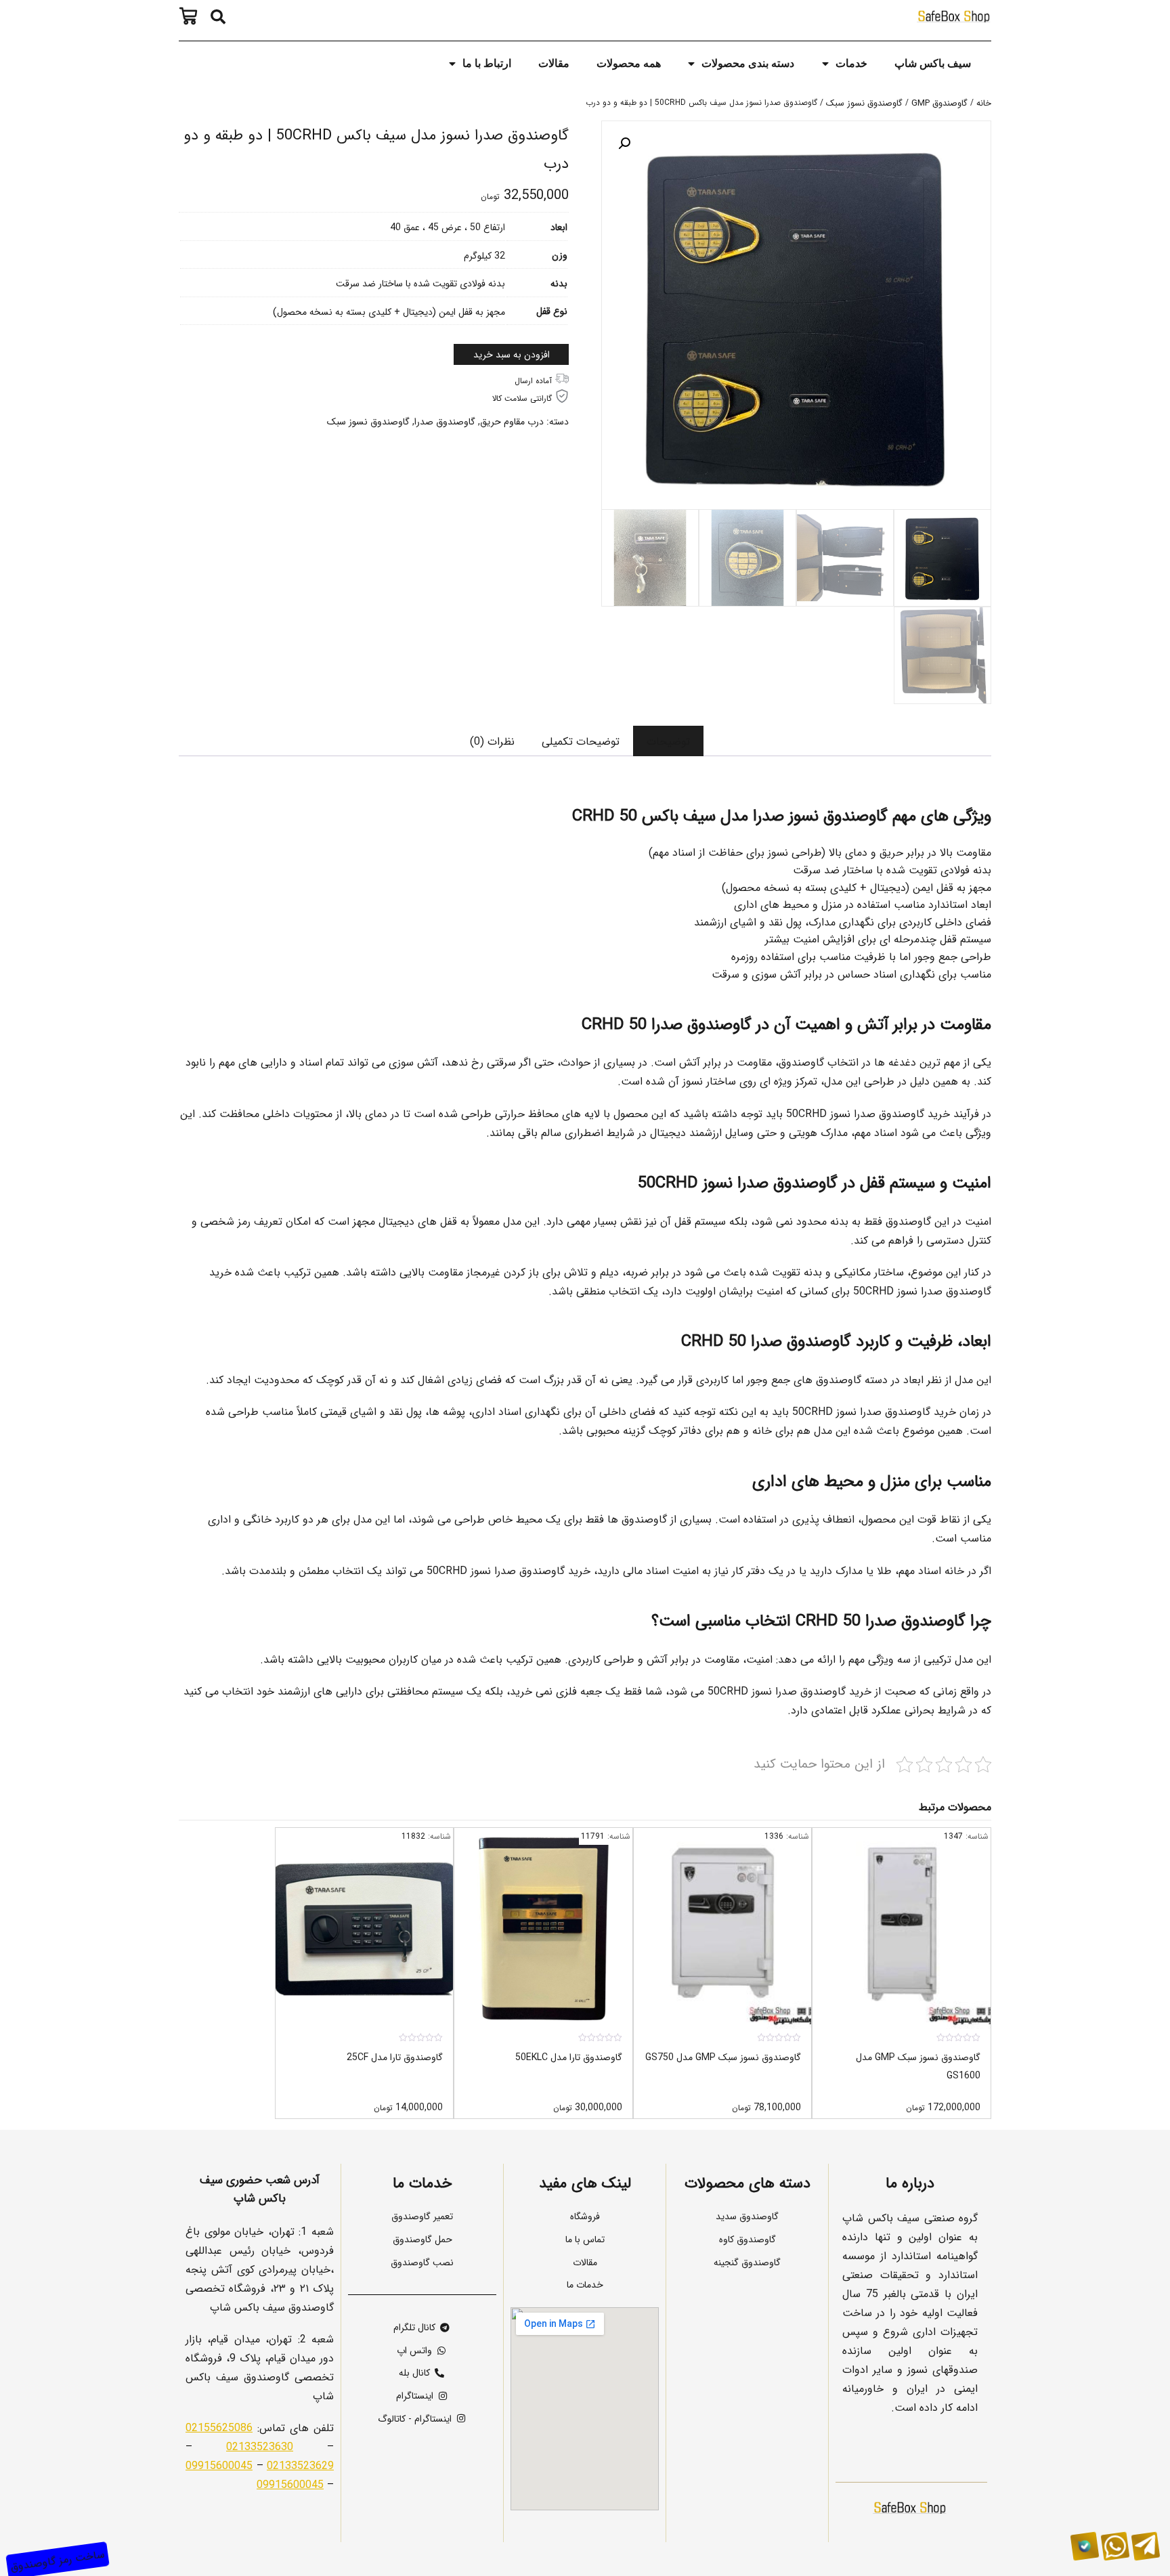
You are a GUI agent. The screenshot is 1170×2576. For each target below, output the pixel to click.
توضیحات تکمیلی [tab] (581, 741)
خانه (984, 103)
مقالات (554, 63)
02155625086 (219, 2427)
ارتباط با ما (487, 63)
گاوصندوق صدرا (445, 421)
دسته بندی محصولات (748, 63)
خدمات (851, 63)
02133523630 (260, 2446)
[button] (218, 17)
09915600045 (219, 2465)
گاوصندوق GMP (939, 103)
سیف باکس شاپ (933, 63)
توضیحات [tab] (668, 741)
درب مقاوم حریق (512, 421)
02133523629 (300, 2465)
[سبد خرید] (192, 16)
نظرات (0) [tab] (492, 741)
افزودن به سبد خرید (512, 354)
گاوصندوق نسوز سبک (864, 103)
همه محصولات (629, 63)
